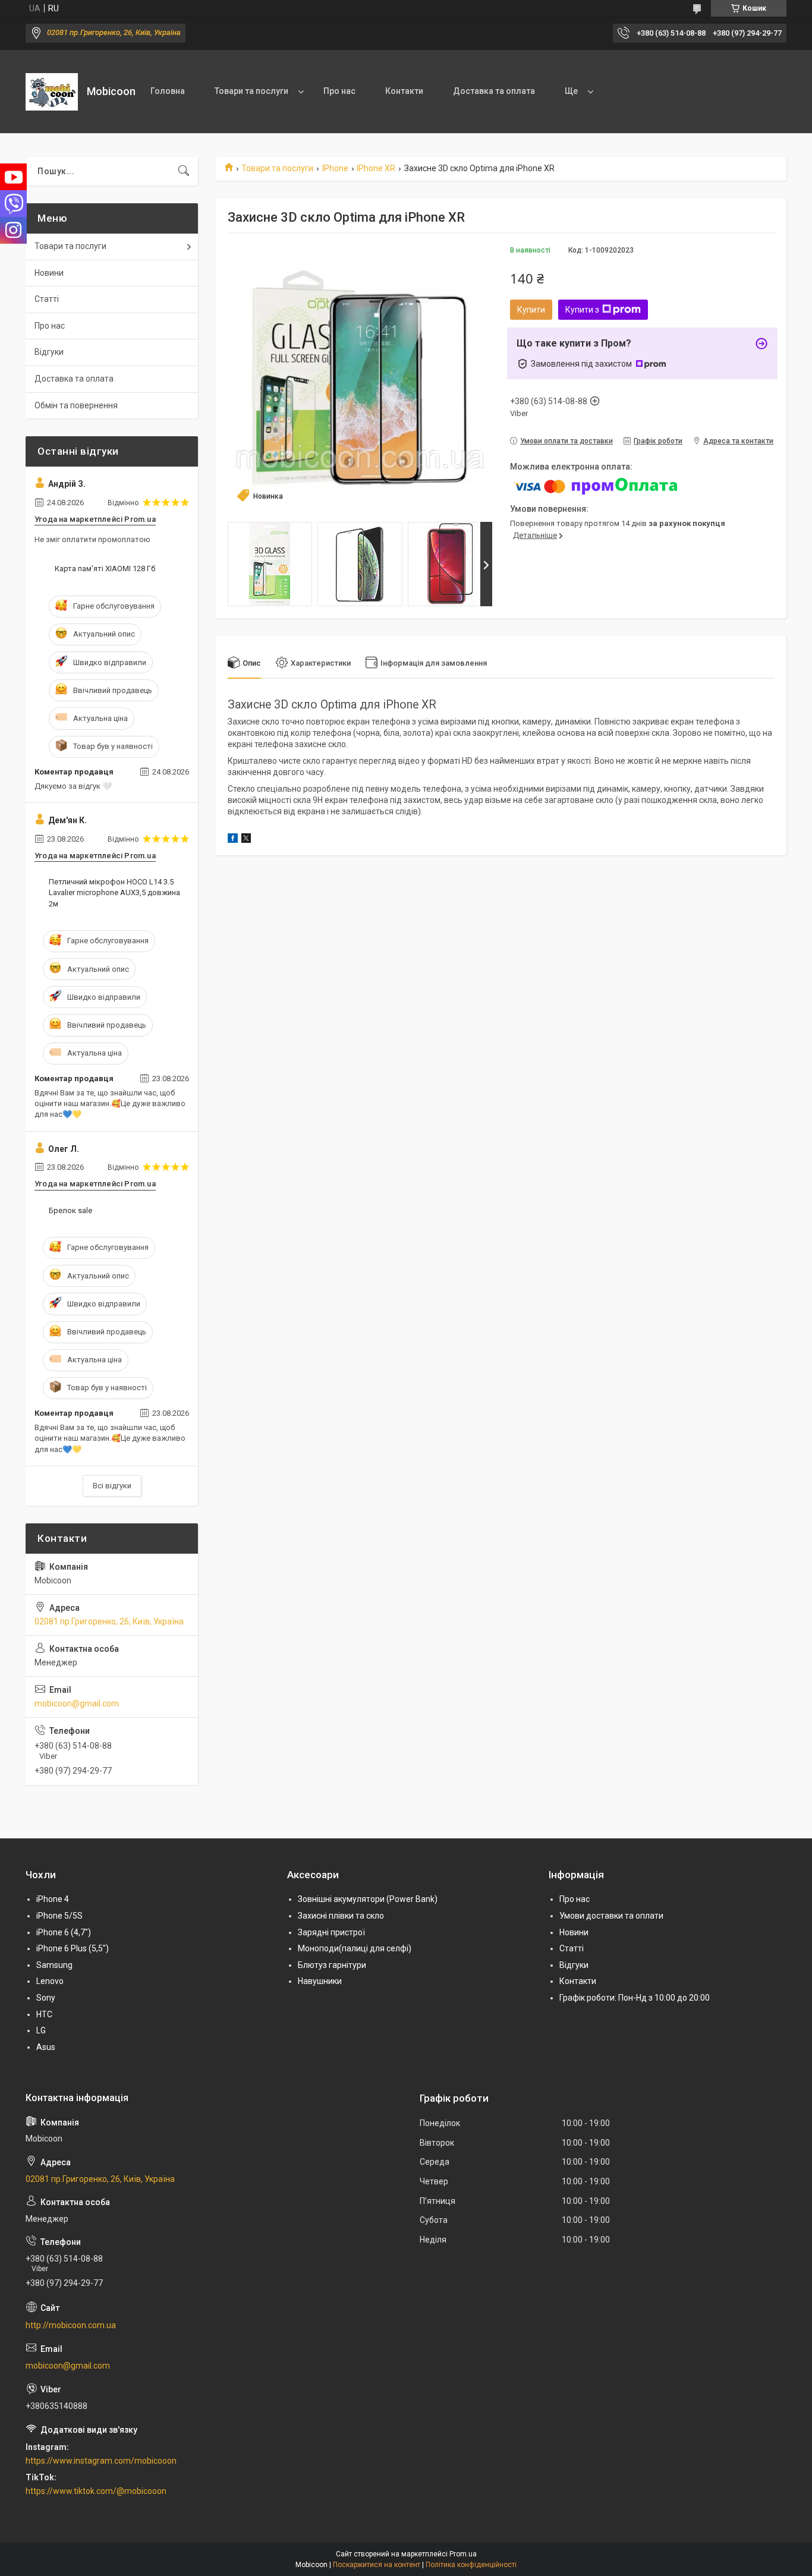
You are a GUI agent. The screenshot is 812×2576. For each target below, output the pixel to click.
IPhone (335, 168)
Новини (49, 273)
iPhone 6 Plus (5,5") (73, 1948)
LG (41, 2030)
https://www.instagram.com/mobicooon (101, 2461)
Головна (168, 91)
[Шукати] (184, 171)
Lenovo (50, 1981)
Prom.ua (463, 2554)
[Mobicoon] (52, 92)
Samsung (54, 1965)
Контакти (404, 91)
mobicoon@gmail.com (77, 1703)
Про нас (339, 91)
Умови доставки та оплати (611, 1916)
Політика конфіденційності (471, 2565)
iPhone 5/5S (59, 1916)
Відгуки (49, 352)
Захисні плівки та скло (341, 1916)
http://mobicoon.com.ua (71, 2325)
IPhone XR (376, 168)
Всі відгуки (112, 1486)
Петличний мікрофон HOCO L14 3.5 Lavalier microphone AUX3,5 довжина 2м (114, 892)
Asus (46, 2047)
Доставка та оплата (494, 91)
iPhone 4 (53, 1899)
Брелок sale (70, 1210)
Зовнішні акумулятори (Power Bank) (368, 1899)
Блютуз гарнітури (332, 1965)
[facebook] (233, 840)
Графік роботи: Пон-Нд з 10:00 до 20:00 (635, 1998)
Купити (531, 310)
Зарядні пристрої (331, 1932)
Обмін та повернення (76, 405)
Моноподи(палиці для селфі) (355, 1948)
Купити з (582, 310)
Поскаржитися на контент (377, 2565)
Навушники (320, 1981)
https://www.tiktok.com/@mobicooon (96, 2491)
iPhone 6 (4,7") (64, 1932)
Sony (46, 1998)
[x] (246, 840)
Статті (47, 299)
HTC (44, 2014)
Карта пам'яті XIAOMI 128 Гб (105, 569)
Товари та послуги (251, 91)
